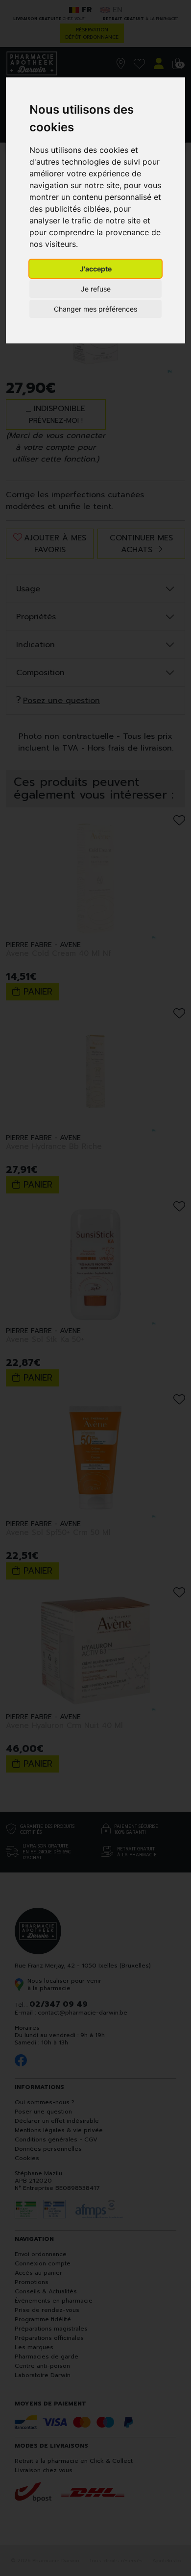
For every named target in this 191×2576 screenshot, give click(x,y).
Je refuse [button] (96, 289)
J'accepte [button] (96, 269)
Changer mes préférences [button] (95, 309)
